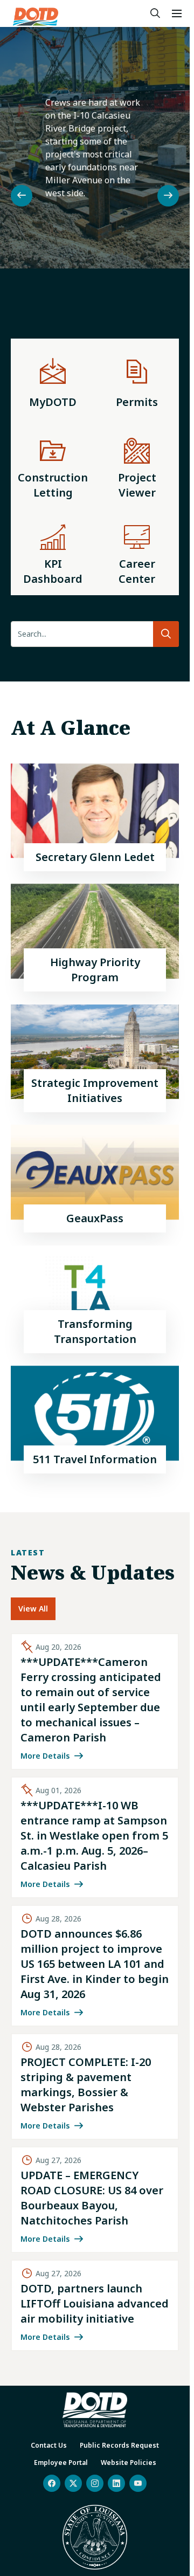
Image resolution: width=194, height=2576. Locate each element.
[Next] (168, 196)
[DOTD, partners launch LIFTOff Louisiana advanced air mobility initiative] (95, 2305)
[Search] (155, 13)
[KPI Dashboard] (53, 552)
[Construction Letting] (53, 466)
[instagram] (95, 2483)
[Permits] (137, 381)
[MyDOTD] (53, 381)
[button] (177, 13)
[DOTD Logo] (36, 17)
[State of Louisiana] (95, 2537)
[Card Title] (95, 817)
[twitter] (73, 2483)
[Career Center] (137, 552)
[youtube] (138, 2483)
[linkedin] (116, 2483)
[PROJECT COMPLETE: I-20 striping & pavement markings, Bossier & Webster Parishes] (95, 2086)
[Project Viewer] (137, 466)
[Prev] (22, 196)
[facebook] (52, 2483)
